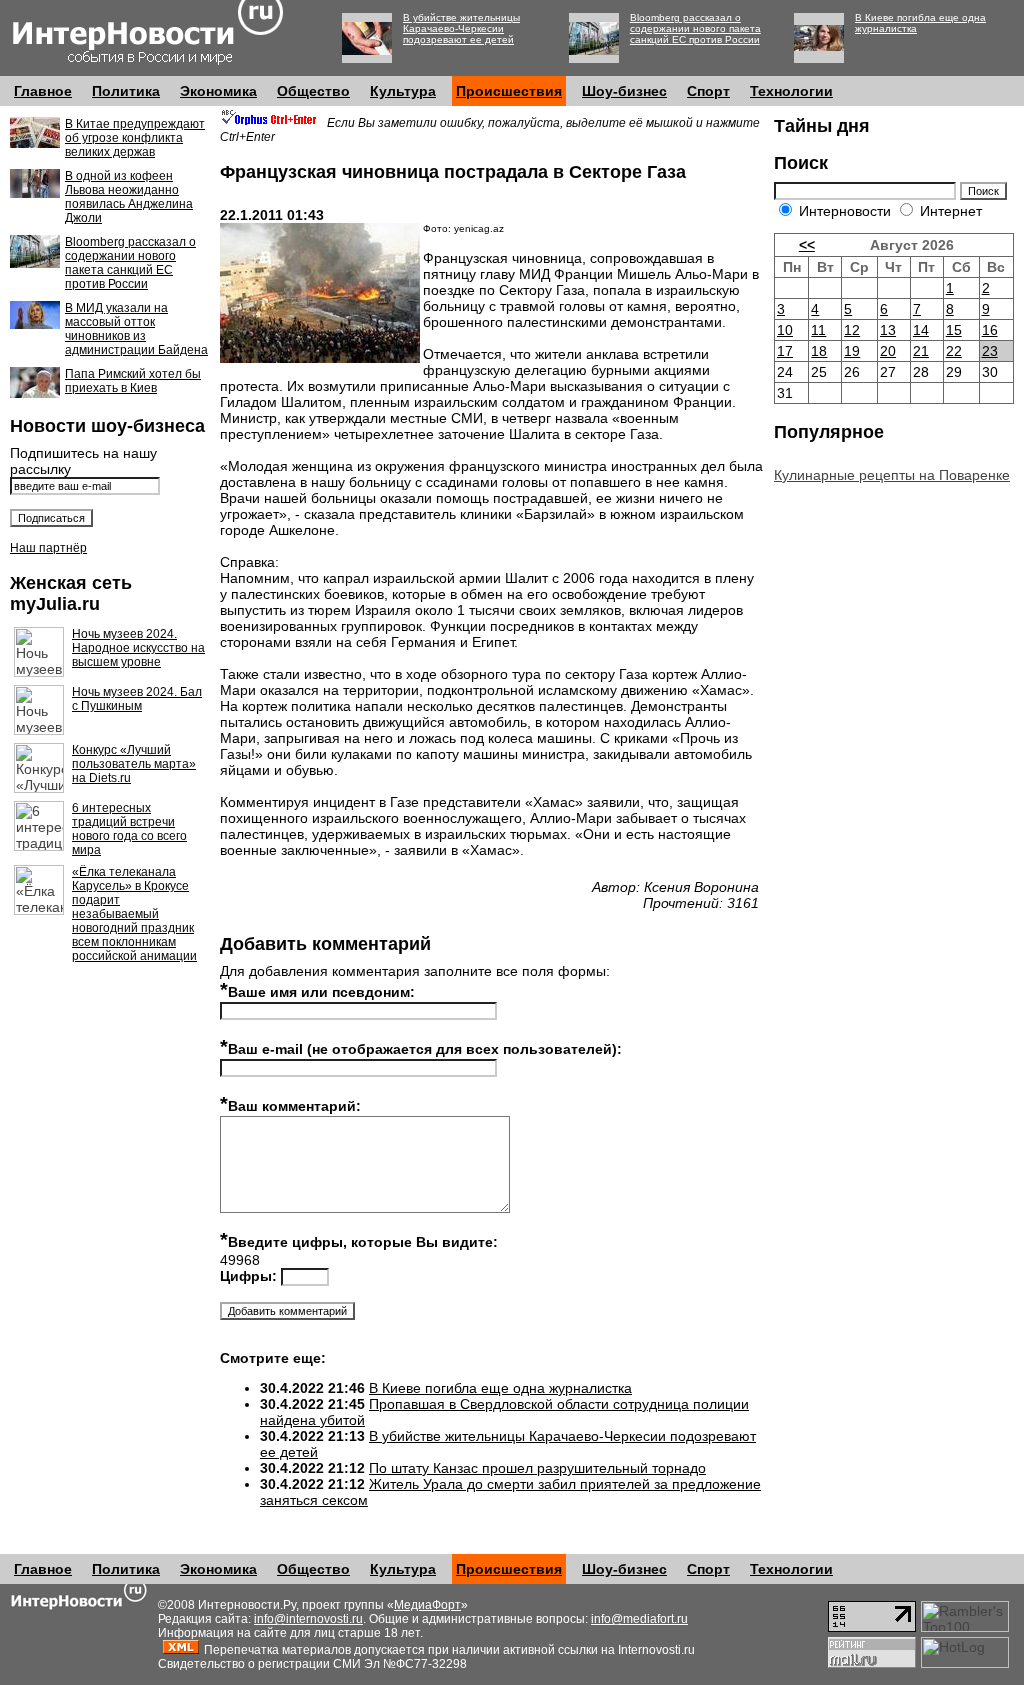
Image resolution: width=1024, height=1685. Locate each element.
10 (785, 330)
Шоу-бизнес (624, 91)
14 (921, 330)
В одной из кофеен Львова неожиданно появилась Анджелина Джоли (129, 197)
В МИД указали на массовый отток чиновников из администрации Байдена (136, 329)
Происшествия (509, 91)
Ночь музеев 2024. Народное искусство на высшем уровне (138, 648)
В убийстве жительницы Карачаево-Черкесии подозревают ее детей (461, 28)
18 (819, 351)
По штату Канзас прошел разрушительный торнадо (537, 1468)
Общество (313, 91)
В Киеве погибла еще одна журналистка (500, 1388)
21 (921, 351)
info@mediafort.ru (639, 1619)
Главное (43, 91)
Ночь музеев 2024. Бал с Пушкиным (137, 699)
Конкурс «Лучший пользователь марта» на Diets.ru (134, 764)
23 (990, 351)
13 (888, 330)
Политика (126, 91)
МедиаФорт (427, 1605)
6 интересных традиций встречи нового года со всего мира (129, 829)
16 (990, 330)
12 (852, 330)
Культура (403, 91)
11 (818, 330)
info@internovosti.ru (308, 1619)
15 (954, 330)
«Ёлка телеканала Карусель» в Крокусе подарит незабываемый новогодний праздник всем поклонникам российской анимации (134, 914)
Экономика (218, 91)
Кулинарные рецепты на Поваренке (892, 475)
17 (785, 351)
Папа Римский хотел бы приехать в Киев (133, 381)
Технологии (791, 91)
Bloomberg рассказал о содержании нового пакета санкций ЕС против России (695, 28)
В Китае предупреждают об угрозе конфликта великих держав (135, 138)
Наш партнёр (48, 548)
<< (807, 245)
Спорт (708, 91)
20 (888, 351)
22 (954, 351)
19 (852, 351)
